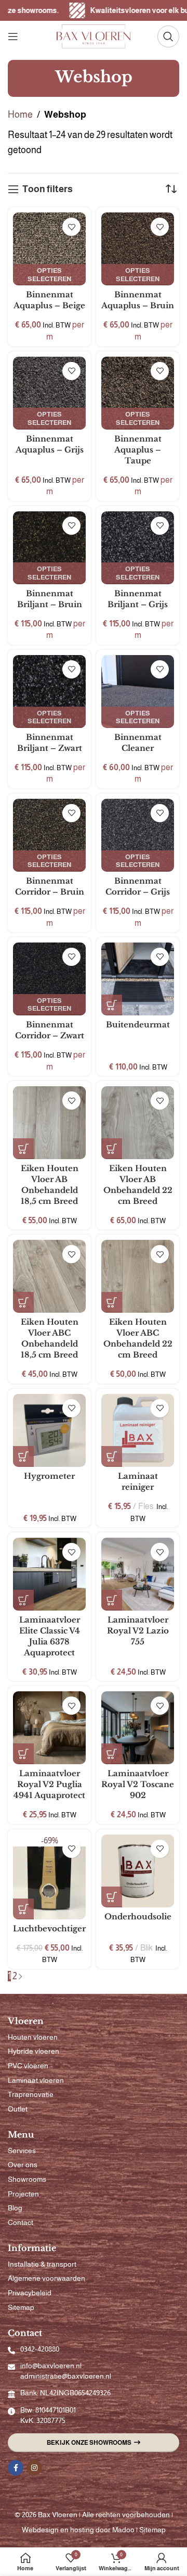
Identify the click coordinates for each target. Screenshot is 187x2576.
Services (22, 2151)
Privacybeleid (30, 2293)
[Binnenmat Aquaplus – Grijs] (49, 393)
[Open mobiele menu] (13, 36)
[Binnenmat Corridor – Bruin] (49, 835)
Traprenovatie (31, 2094)
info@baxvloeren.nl (51, 2366)
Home (20, 115)
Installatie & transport (42, 2264)
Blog (15, 2208)
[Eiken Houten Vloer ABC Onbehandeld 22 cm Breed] (138, 1276)
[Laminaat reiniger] (138, 1430)
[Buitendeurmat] (138, 979)
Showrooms (27, 2179)
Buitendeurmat (138, 1025)
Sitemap (21, 2307)
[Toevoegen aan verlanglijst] (71, 227)
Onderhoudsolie (138, 1917)
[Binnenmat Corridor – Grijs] (138, 835)
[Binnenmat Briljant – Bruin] (49, 548)
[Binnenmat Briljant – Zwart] (49, 692)
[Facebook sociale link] (16, 2468)
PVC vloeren (28, 2066)
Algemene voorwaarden (46, 2278)
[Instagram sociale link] (34, 2468)
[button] (23, 1149)
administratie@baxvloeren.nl (66, 2376)
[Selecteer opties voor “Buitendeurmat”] (112, 1005)
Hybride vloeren (34, 2051)
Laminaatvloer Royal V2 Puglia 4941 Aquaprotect (49, 1784)
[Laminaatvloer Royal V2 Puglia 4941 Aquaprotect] (49, 1728)
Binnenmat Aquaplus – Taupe (138, 450)
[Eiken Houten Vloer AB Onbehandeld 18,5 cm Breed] (49, 1123)
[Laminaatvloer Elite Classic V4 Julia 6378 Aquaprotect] (49, 1574)
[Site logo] (94, 36)
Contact (21, 2222)
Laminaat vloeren (36, 2080)
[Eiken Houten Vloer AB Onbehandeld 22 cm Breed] (138, 1123)
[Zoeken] (168, 36)
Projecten (23, 2194)
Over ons (23, 2165)
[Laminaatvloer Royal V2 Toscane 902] (138, 1728)
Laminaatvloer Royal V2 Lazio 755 (138, 1631)
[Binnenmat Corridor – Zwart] (49, 979)
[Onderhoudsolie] (138, 1871)
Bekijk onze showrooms (89, 2443)
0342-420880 (40, 2349)
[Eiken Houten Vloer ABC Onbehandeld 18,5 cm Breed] (49, 1276)
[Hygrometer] (49, 1430)
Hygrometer (49, 1476)
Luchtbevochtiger (49, 1928)
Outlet (18, 2109)
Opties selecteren (49, 275)
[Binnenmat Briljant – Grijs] (138, 548)
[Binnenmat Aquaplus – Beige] (49, 249)
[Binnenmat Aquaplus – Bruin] (138, 249)
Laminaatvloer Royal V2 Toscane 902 (138, 1784)
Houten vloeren (33, 2037)
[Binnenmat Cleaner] (138, 692)
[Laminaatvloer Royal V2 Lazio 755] (138, 1574)
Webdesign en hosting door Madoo (78, 2530)
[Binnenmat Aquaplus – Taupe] (138, 393)
